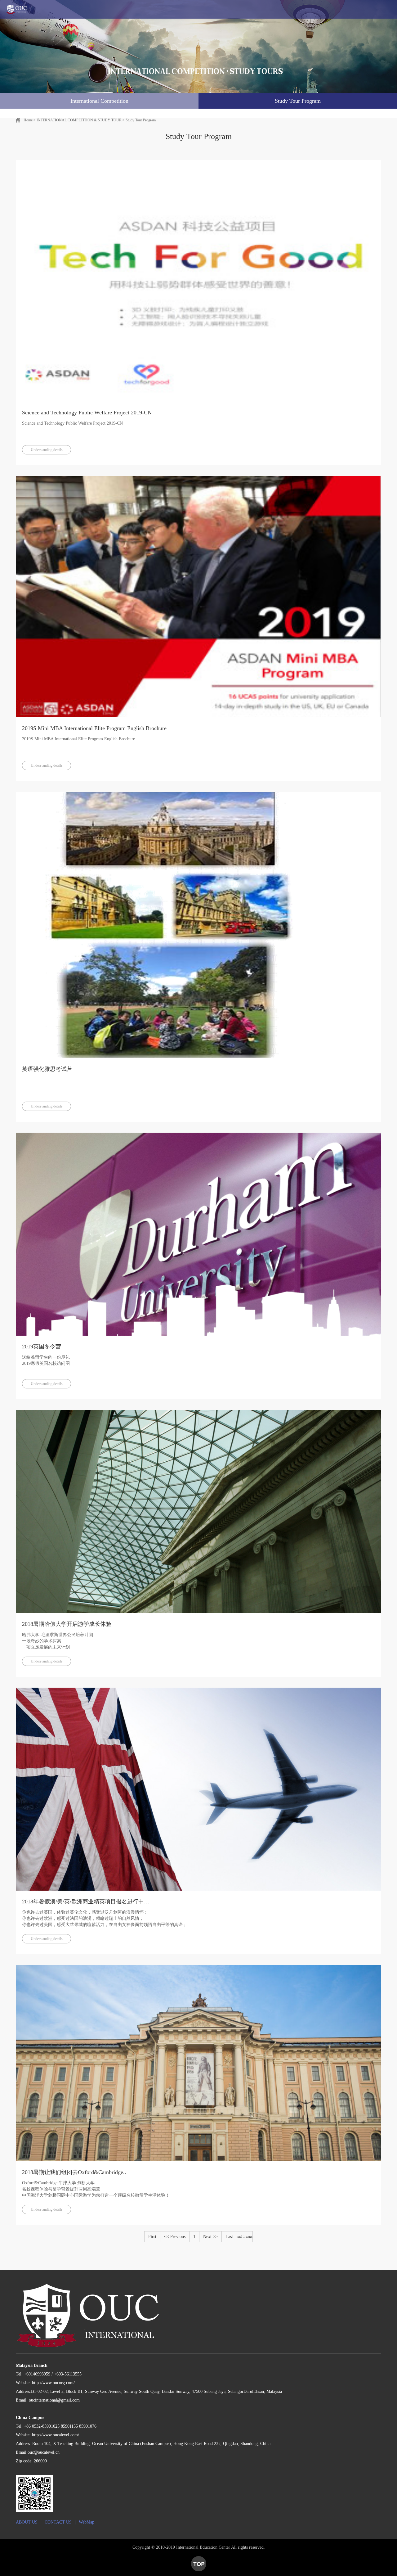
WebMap (87, 2522)
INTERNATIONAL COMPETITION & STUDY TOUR (79, 120)
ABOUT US (27, 2522)
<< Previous (175, 2237)
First (152, 2237)
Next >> (210, 2237)
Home (28, 120)
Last (229, 2237)
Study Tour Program (141, 120)
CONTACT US (58, 2522)
